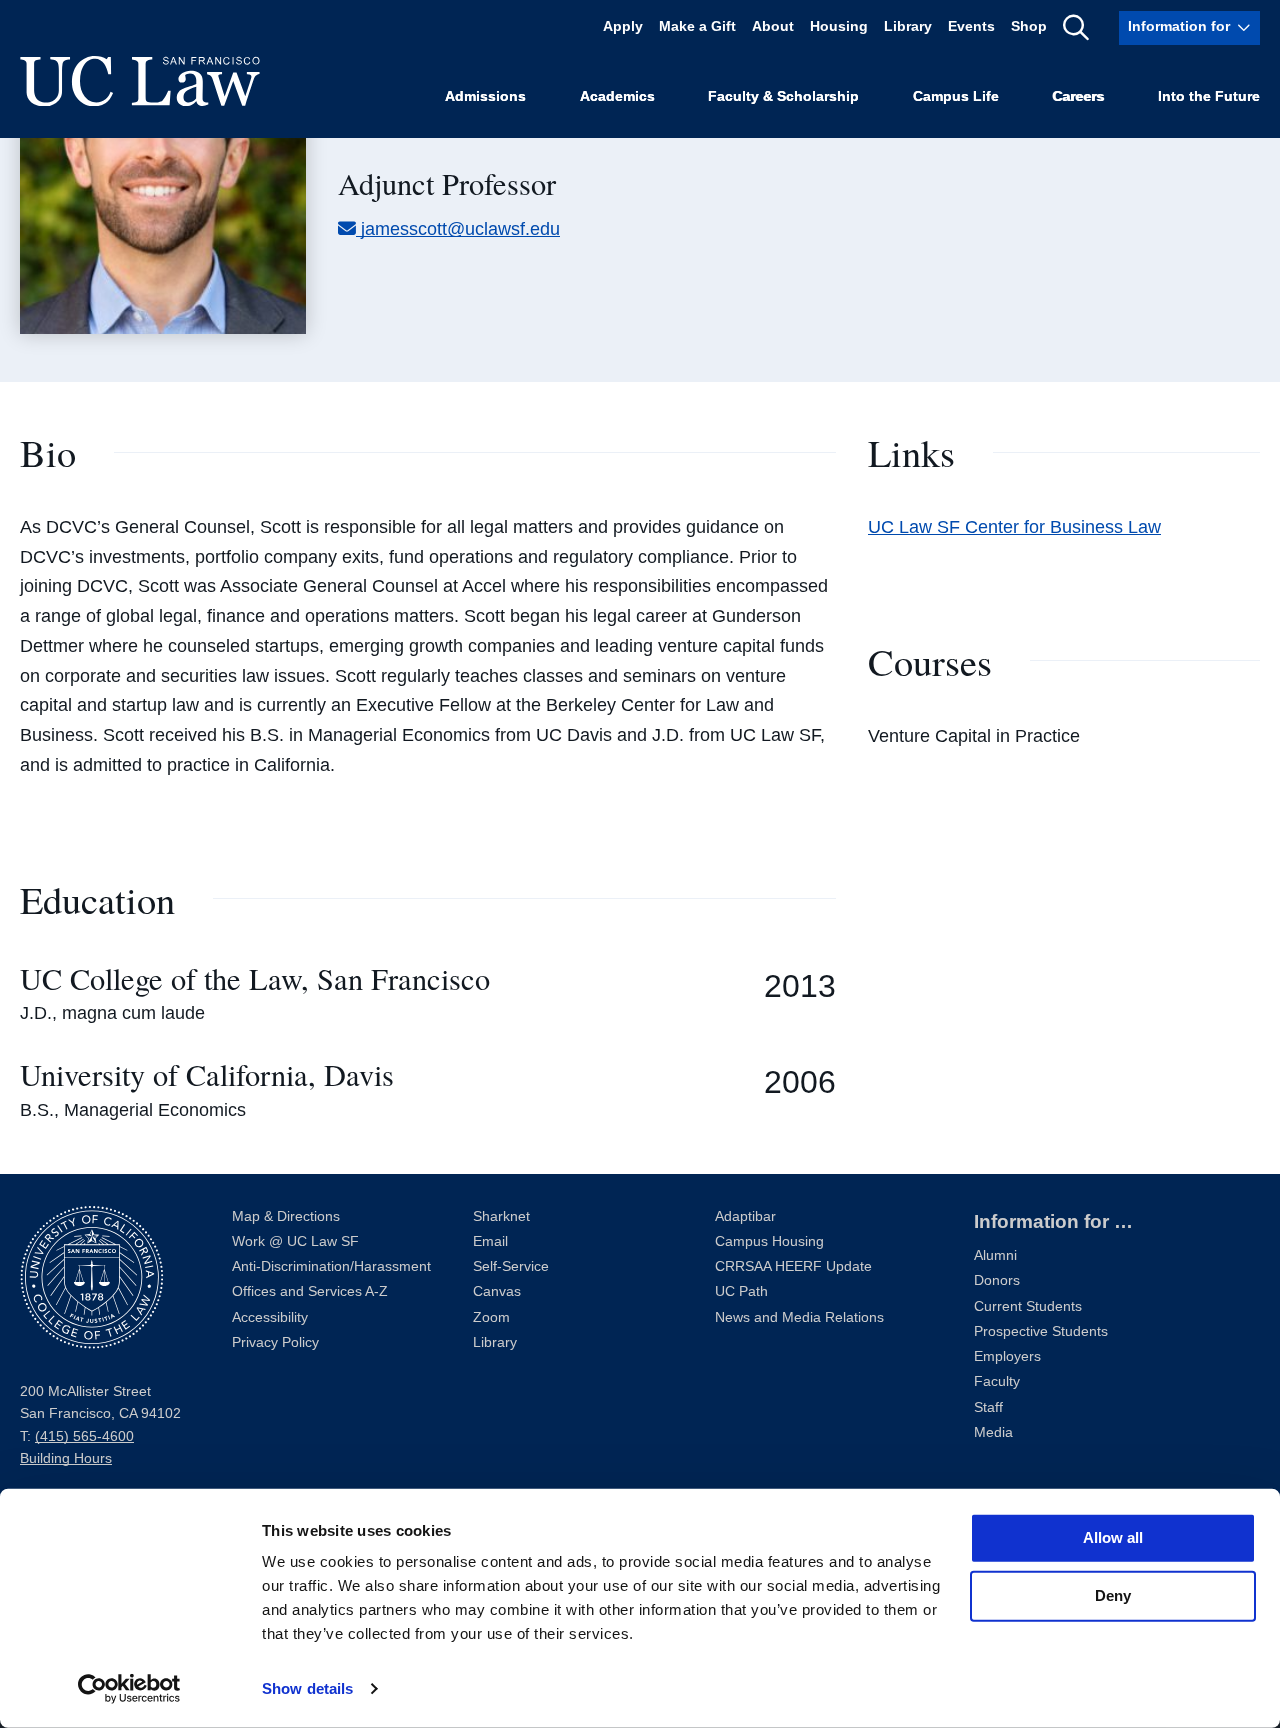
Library (908, 27)
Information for (1179, 27)
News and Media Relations (799, 1317)
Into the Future (1209, 96)
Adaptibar (745, 1216)
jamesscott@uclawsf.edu (460, 229)
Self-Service (511, 1266)
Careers (1078, 96)
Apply (623, 27)
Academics (617, 96)
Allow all (1113, 1537)
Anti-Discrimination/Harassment (331, 1266)
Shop (1029, 27)
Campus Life (956, 96)
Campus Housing (769, 1241)
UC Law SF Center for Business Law (1014, 527)
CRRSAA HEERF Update (793, 1266)
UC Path (741, 1291)
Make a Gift (697, 27)
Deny (1113, 1595)
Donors (997, 1280)
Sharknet (501, 1216)
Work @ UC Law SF (295, 1241)
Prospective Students (1041, 1331)
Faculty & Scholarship (783, 96)
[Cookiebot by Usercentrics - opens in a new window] (129, 1689)
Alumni (995, 1255)
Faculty (997, 1381)
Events (971, 27)
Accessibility (270, 1317)
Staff (988, 1407)
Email (490, 1241)
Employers (1007, 1356)
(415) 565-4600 (84, 1436)
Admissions (485, 96)
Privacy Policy (275, 1342)
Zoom (491, 1317)
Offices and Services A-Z (310, 1291)
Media (993, 1432)
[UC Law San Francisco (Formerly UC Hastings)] (140, 81)
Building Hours (66, 1458)
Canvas (497, 1291)
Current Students (1028, 1306)
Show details (307, 1688)
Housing (839, 27)
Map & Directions (286, 1216)
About (773, 27)
